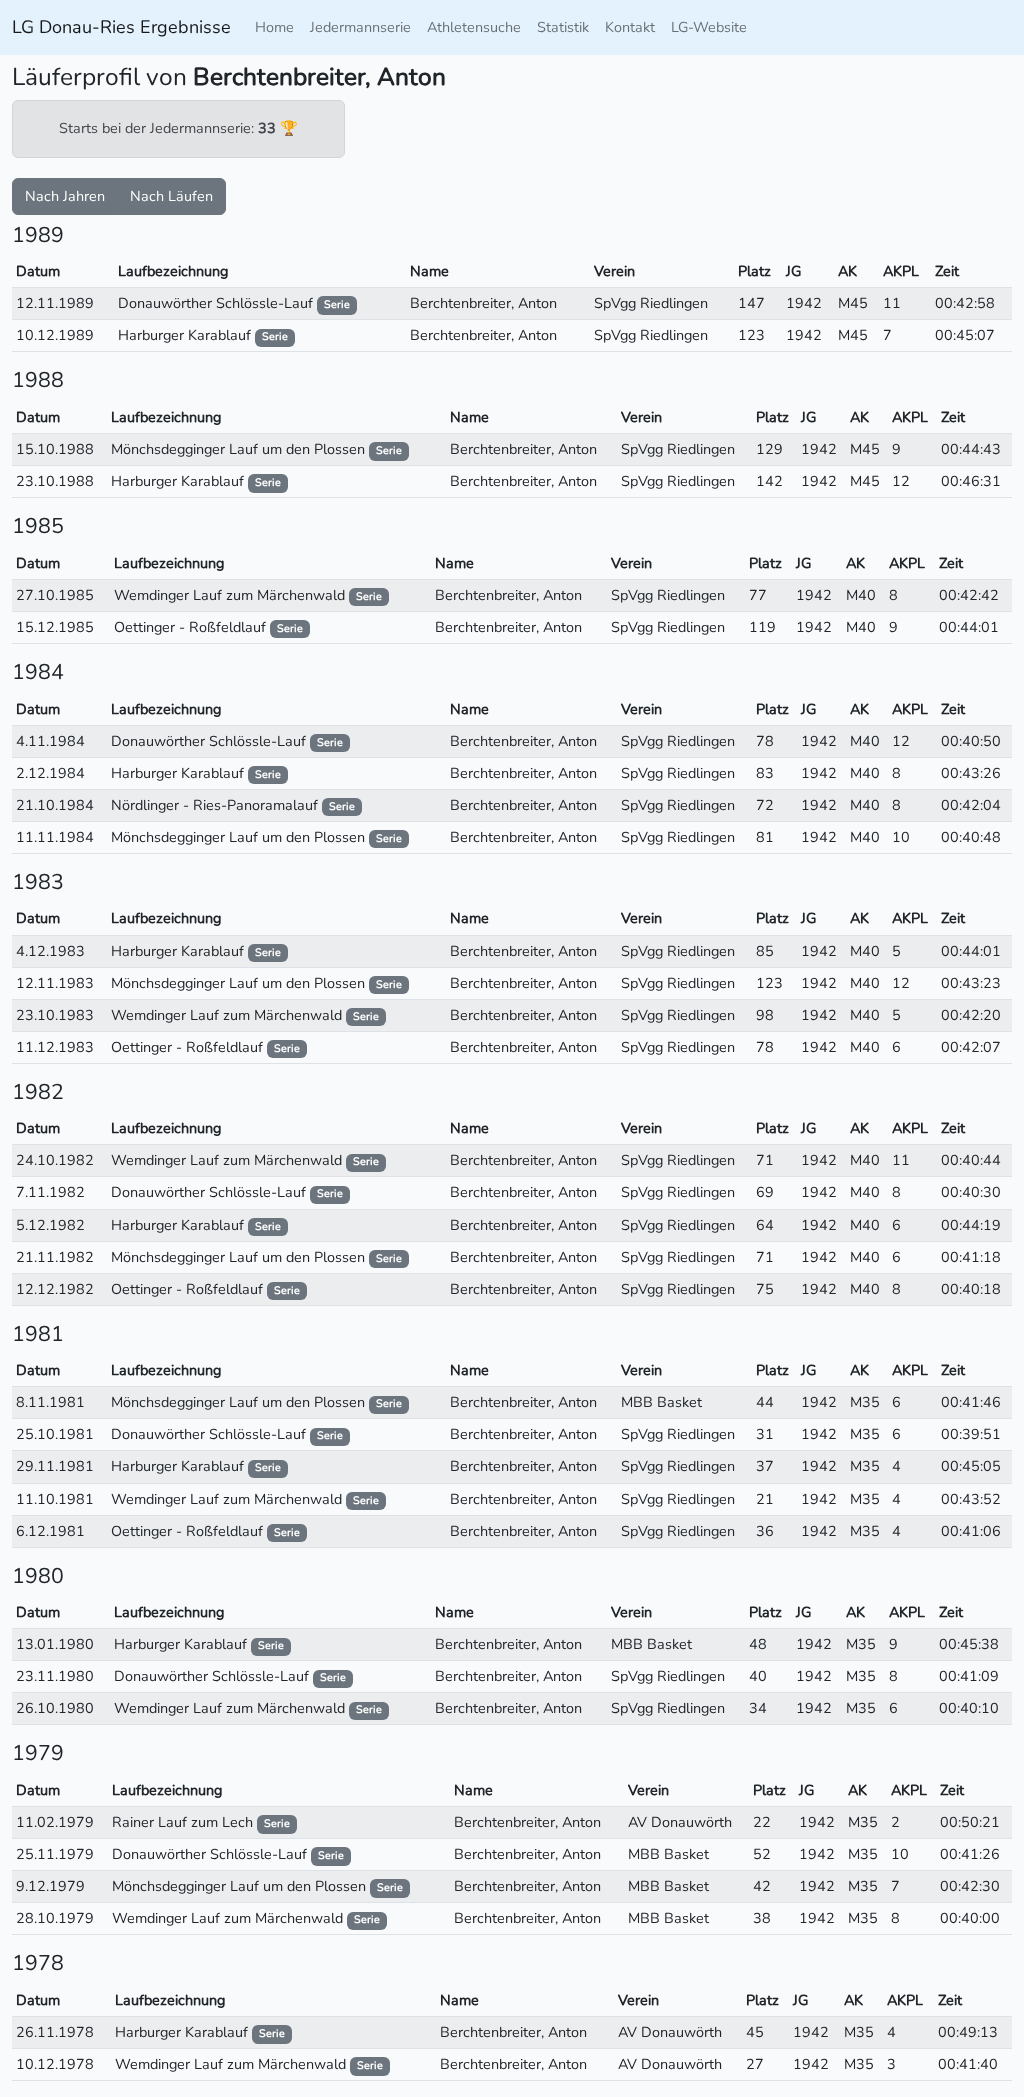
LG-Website (709, 27)
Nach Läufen (171, 196)
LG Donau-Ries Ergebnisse (121, 27)
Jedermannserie (360, 27)
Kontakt (630, 27)
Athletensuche (474, 27)
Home (274, 27)
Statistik (563, 27)
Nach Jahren (65, 196)
